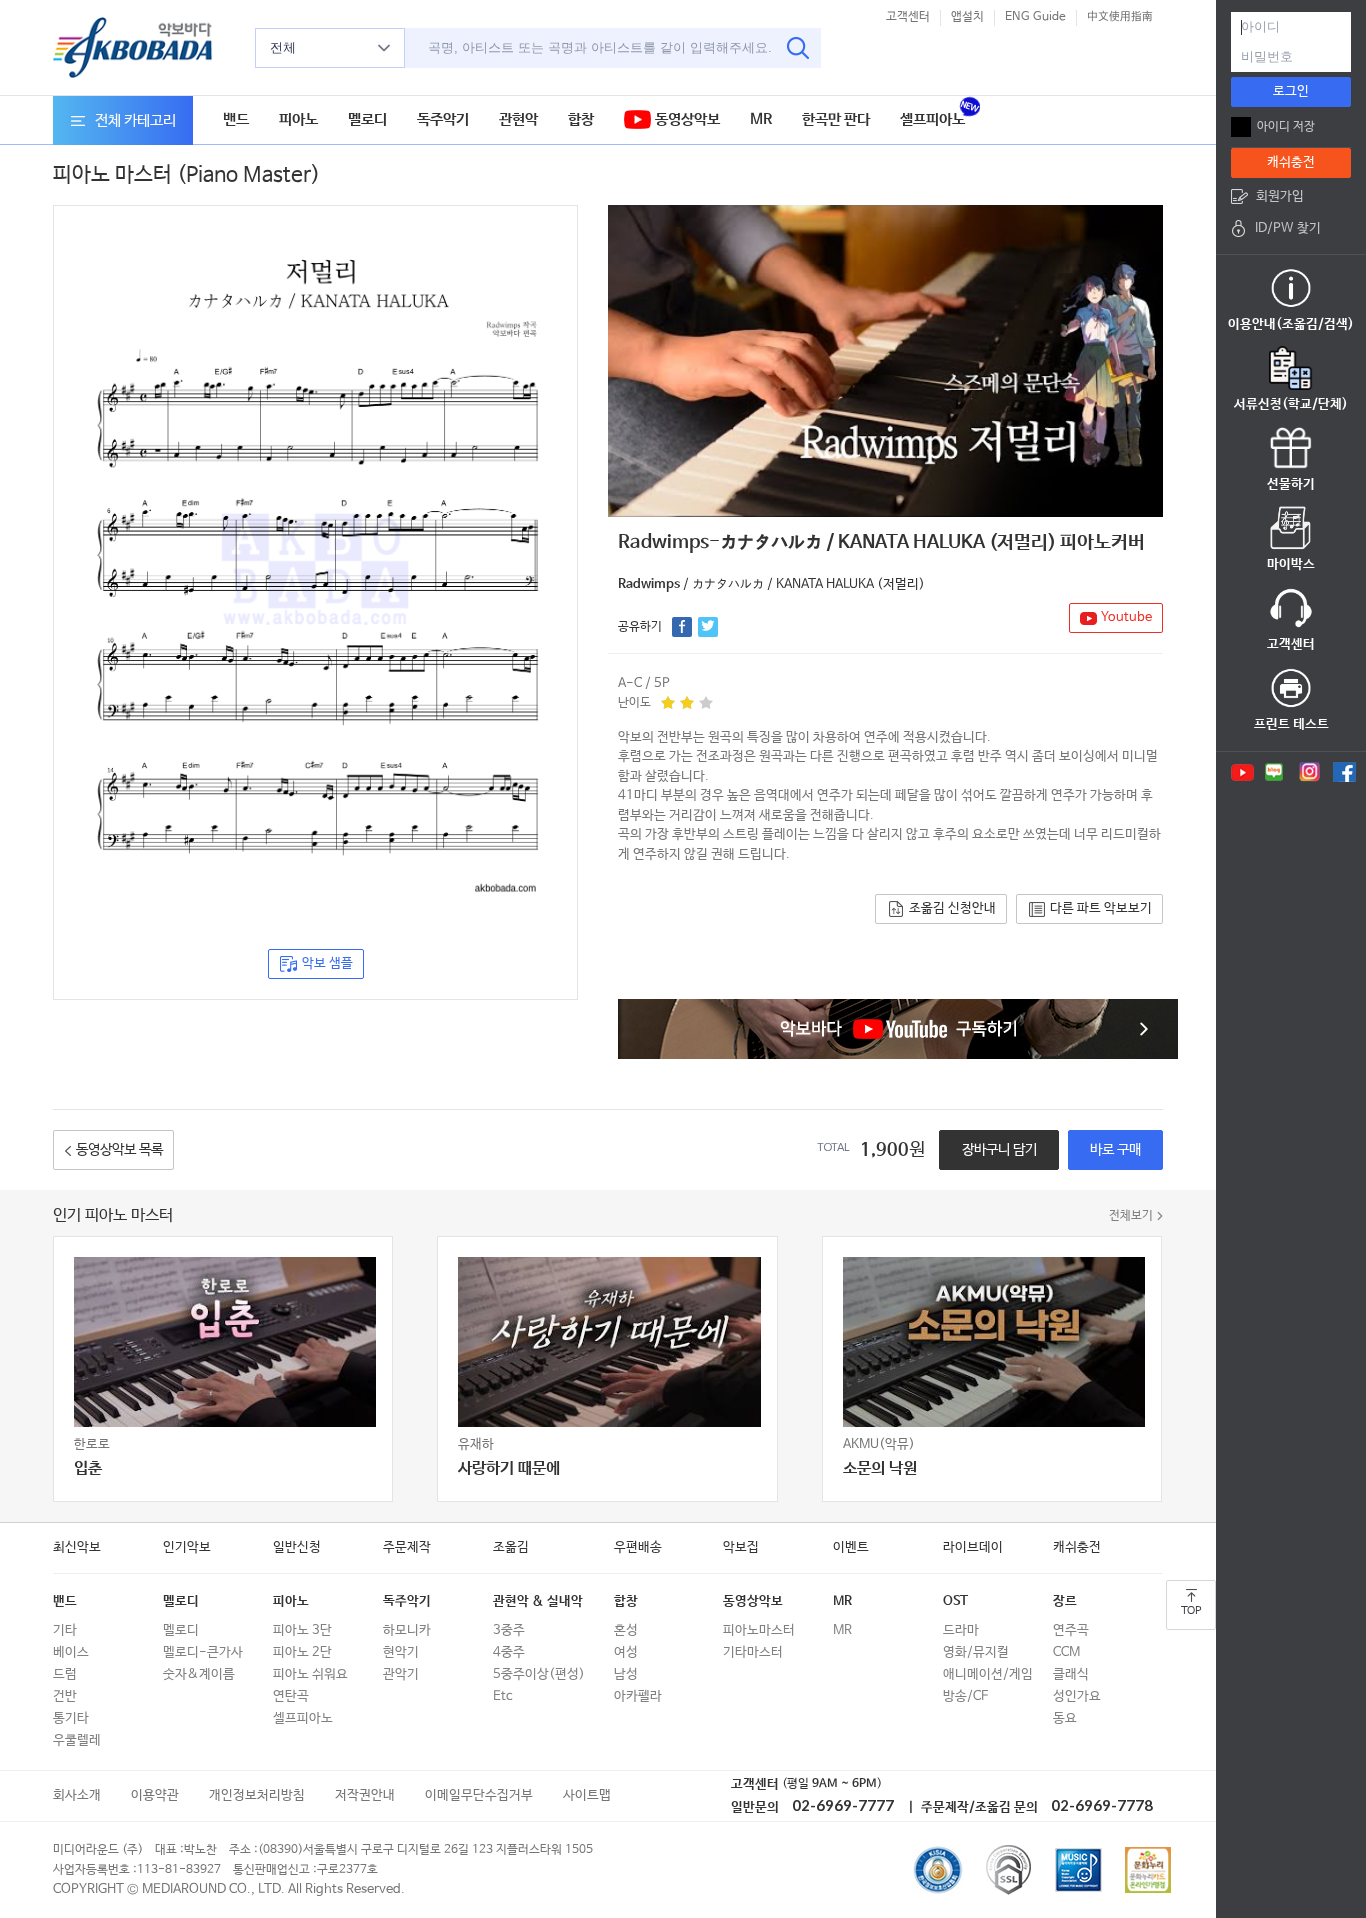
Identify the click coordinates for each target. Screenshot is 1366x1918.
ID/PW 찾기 (1288, 228)
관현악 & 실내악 (538, 1601)
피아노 (298, 119)
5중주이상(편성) (539, 1674)
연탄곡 (291, 1696)
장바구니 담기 (999, 1150)
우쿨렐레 (77, 1740)
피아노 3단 (302, 1630)
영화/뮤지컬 (976, 1652)
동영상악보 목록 (119, 1150)
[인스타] (1309, 772)
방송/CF (965, 1696)
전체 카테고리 (135, 120)
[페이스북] (1344, 772)
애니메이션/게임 (988, 1674)
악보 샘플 (327, 963)
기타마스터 (753, 1652)
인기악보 (187, 1547)
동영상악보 (685, 119)
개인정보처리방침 (257, 1795)
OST (955, 1601)
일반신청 (297, 1547)
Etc (502, 1696)
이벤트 (851, 1547)
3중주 (509, 1630)
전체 (283, 47)
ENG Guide (1035, 17)
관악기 (401, 1674)
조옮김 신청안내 (952, 908)
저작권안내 (365, 1795)
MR (761, 119)
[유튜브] (1241, 772)
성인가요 (1077, 1696)
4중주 (509, 1652)
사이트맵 (587, 1795)
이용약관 (155, 1795)
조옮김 (511, 1547)
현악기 (401, 1652)
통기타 (71, 1718)
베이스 (71, 1652)
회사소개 (77, 1795)
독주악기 (443, 119)
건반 (65, 1696)
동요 (1065, 1718)
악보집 (741, 1547)
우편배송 (638, 1547)
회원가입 (1280, 196)
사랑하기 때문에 (509, 1468)
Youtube (1126, 617)
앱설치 (967, 17)
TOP (1191, 1611)
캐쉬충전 (1077, 1547)
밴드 (236, 119)
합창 (581, 119)
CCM (1066, 1652)
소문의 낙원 (880, 1468)
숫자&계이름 (199, 1674)
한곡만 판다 (836, 119)
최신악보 (77, 1547)
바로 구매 (1115, 1150)
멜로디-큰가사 (203, 1652)
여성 (626, 1652)
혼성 (626, 1630)
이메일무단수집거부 (479, 1795)
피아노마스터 (759, 1630)
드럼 (65, 1674)
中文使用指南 (1120, 17)
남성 (626, 1674)
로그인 (1291, 91)
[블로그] (1274, 772)
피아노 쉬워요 (310, 1674)
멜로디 (367, 119)
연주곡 (1071, 1630)
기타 (65, 1630)
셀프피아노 (932, 119)
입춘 (88, 1468)
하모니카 (407, 1630)
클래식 (1071, 1674)
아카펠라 (638, 1696)
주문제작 (407, 1547)
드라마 (961, 1630)
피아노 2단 (302, 1652)
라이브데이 (973, 1547)
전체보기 (1131, 1216)
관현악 (518, 119)
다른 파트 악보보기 (1101, 908)
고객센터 (908, 17)
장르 (1065, 1601)
